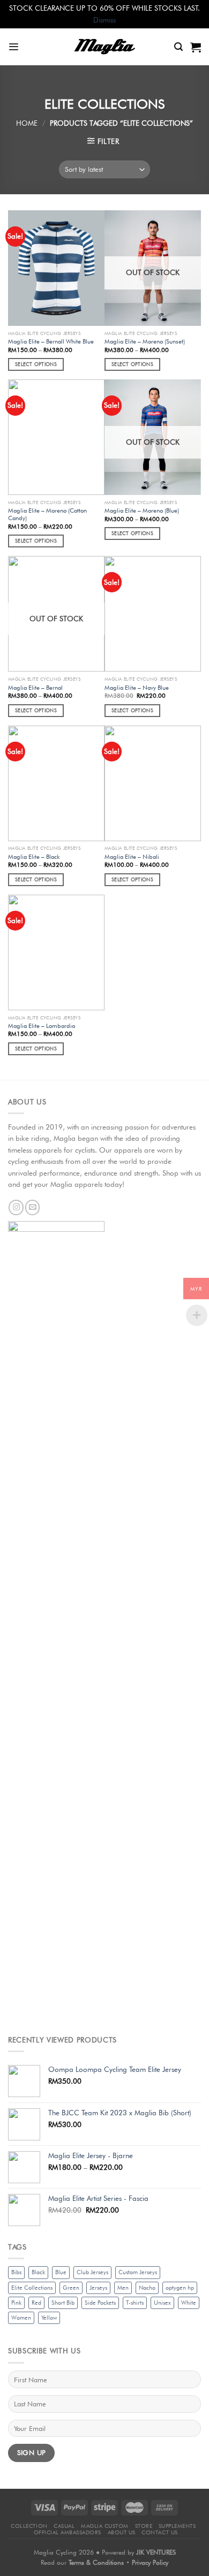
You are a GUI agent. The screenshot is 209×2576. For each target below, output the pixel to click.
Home (27, 123)
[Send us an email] (33, 1207)
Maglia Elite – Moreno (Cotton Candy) (47, 515)
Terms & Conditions (97, 2562)
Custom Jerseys (138, 2272)
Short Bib (63, 2303)
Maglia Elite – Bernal (35, 688)
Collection (29, 2526)
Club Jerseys (92, 2272)
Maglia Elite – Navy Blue (137, 688)
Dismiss (104, 20)
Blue (61, 2272)
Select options (36, 364)
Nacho (147, 2288)
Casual (64, 2526)
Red (36, 2303)
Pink (16, 2303)
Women (21, 2318)
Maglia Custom (105, 2526)
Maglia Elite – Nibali (132, 857)
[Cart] (196, 47)
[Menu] (13, 47)
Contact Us (159, 2532)
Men (123, 2288)
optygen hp (180, 2288)
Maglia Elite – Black (34, 857)
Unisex (162, 2303)
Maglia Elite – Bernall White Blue (51, 341)
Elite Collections (32, 2288)
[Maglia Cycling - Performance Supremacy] (104, 47)
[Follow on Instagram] (16, 1207)
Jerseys (98, 2288)
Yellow (49, 2318)
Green (71, 2288)
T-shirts (135, 2303)
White (189, 2303)
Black (38, 2272)
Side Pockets (100, 2303)
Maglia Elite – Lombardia (42, 1026)
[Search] (178, 47)
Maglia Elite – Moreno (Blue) (142, 510)
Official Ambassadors (68, 2532)
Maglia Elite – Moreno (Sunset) (145, 341)
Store (144, 2526)
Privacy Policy (150, 2562)
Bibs (16, 2272)
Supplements (177, 2526)
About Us (122, 2532)
